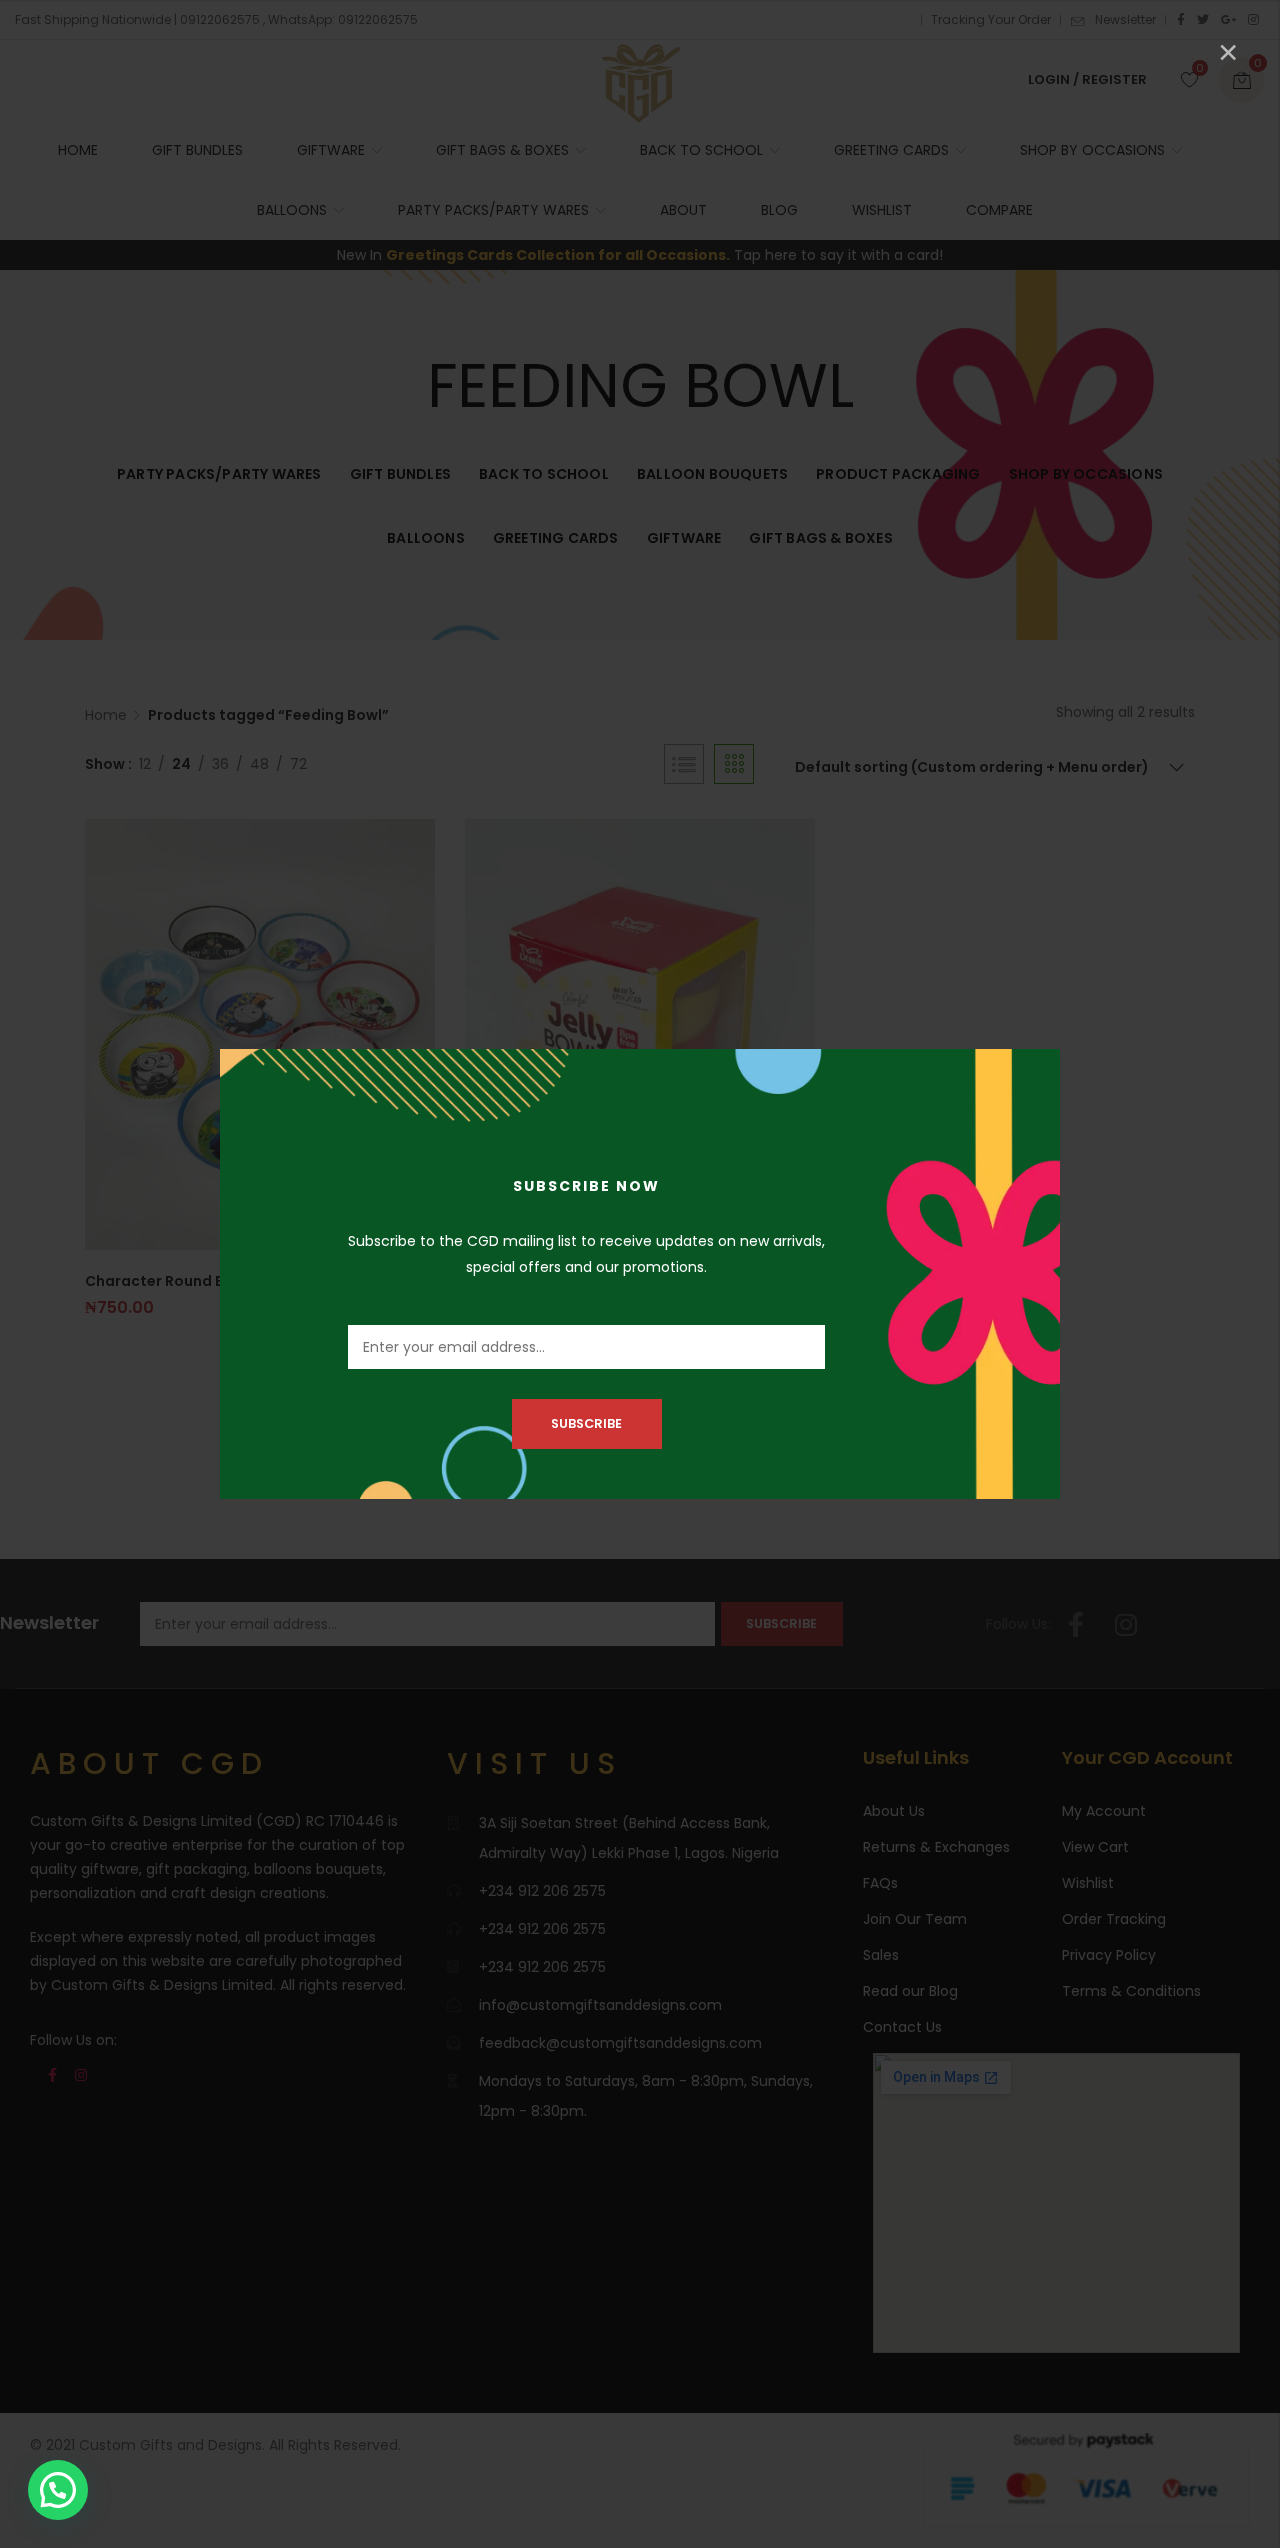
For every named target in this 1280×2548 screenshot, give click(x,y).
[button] (58, 2490)
